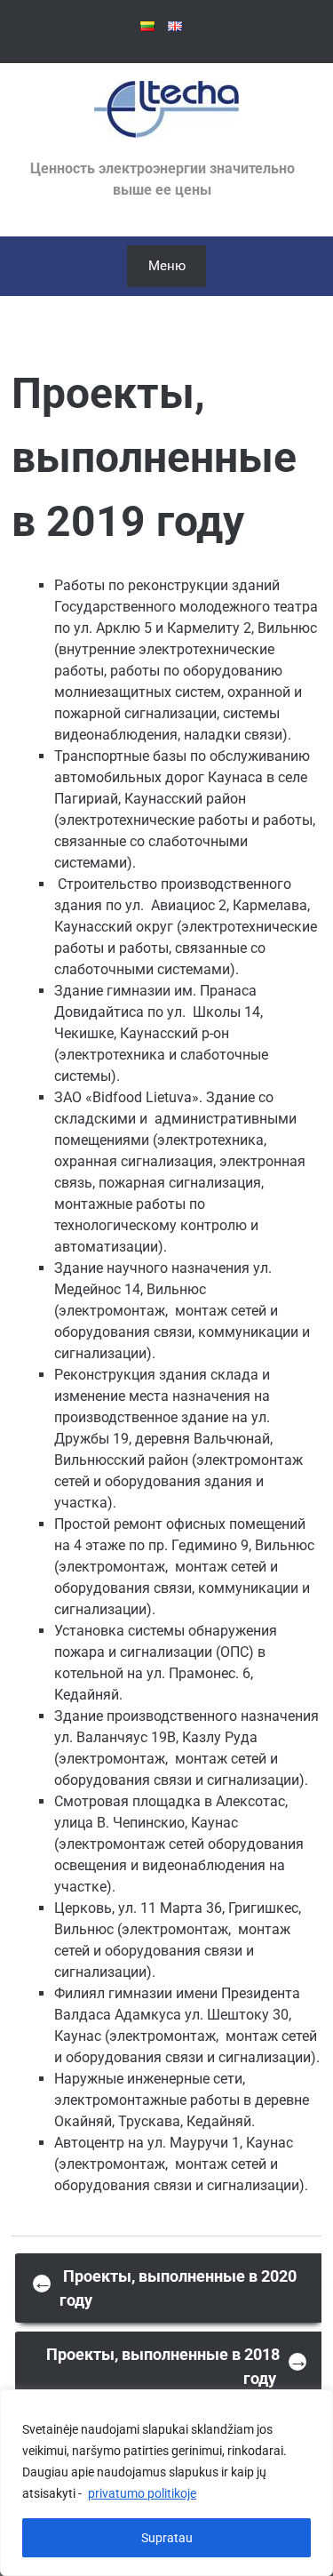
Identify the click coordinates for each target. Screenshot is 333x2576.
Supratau (167, 2538)
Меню (167, 266)
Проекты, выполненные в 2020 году (165, 2288)
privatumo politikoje (142, 2493)
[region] (166, 2483)
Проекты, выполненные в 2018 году (177, 2366)
